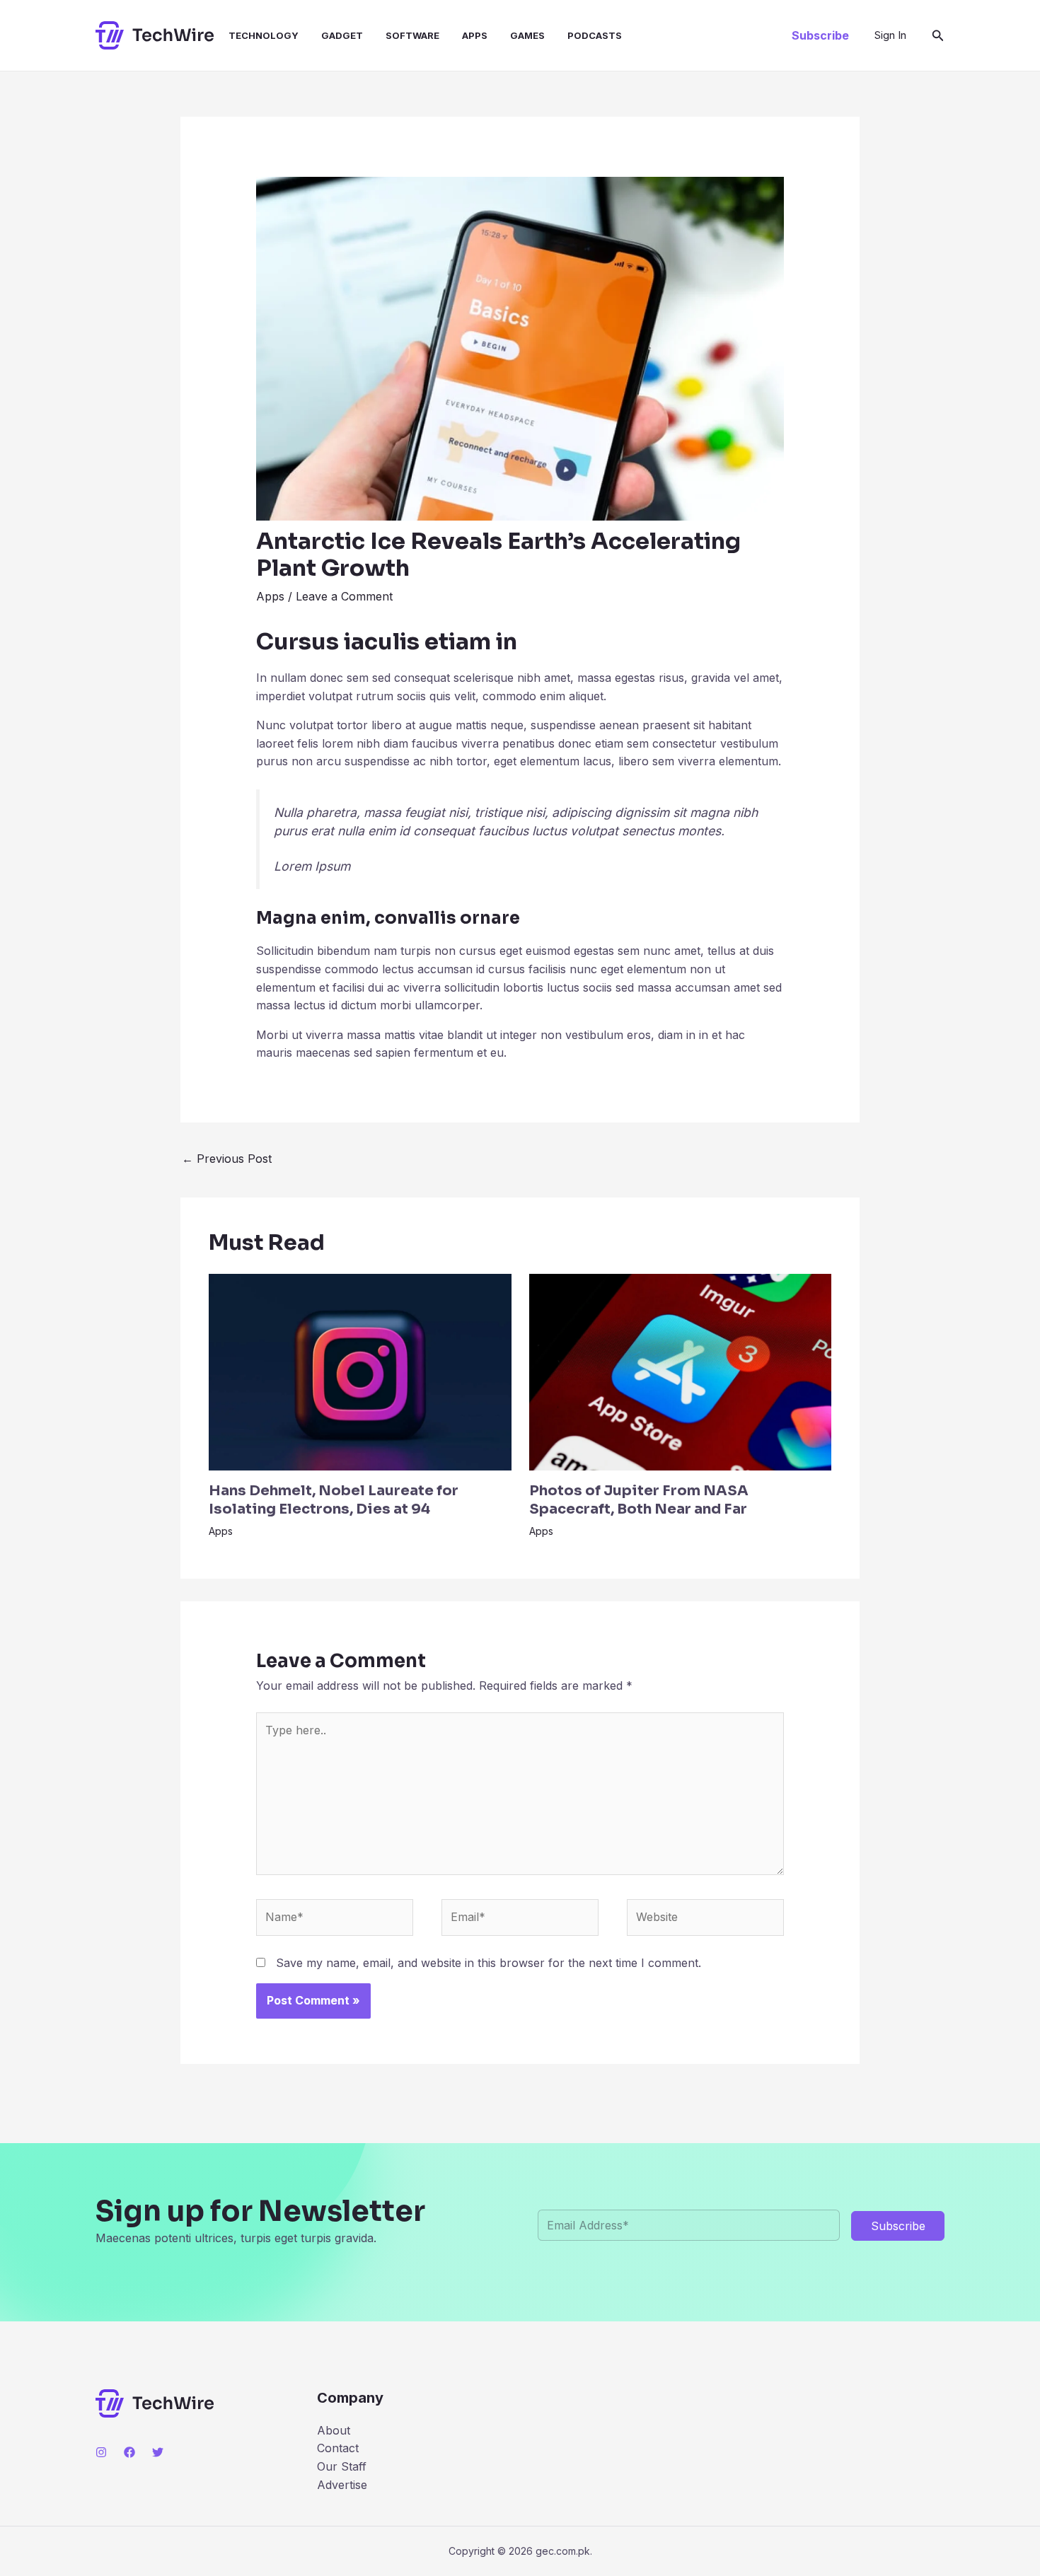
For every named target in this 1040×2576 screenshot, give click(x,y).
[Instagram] (101, 2452)
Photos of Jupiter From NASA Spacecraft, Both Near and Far (639, 1500)
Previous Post (227, 1159)
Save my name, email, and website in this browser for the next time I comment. (489, 1963)
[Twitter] (158, 2452)
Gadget (342, 35)
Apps (475, 35)
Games (527, 35)
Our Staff (342, 2466)
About (334, 2430)
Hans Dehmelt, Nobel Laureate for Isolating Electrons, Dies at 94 (334, 1500)
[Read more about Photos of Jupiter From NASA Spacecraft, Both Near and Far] (681, 1371)
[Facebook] (129, 2452)
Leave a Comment (344, 596)
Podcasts (595, 35)
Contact (338, 2448)
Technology (264, 35)
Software (412, 35)
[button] (820, 35)
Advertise (342, 2485)
